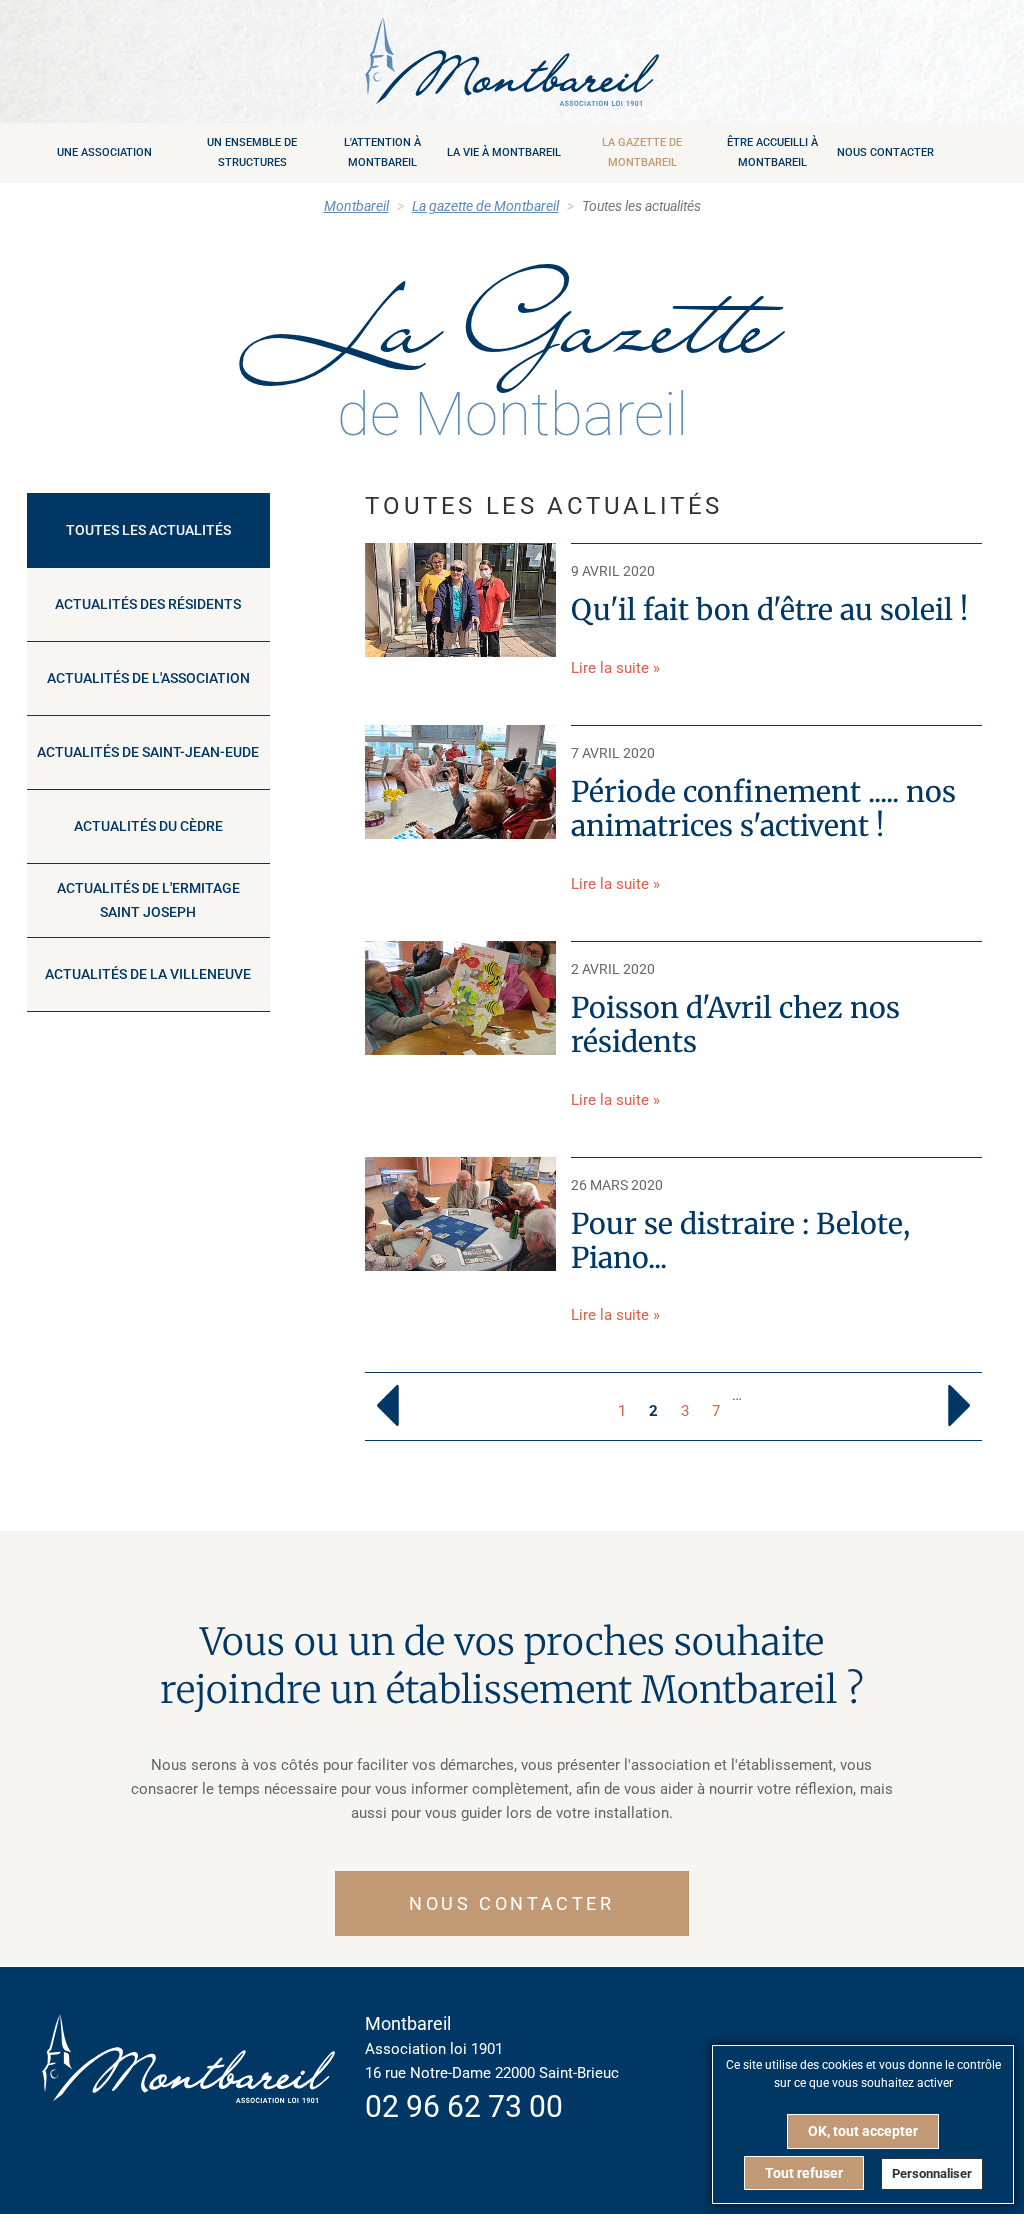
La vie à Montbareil (504, 152)
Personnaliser (932, 2173)
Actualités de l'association (148, 678)
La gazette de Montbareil (642, 152)
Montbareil (356, 206)
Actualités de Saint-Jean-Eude (148, 752)
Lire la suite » (615, 668)
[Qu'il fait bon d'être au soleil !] (460, 599)
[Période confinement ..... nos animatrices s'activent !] (460, 781)
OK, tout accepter (863, 2131)
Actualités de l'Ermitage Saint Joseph (148, 900)
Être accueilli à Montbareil (772, 152)
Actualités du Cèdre (148, 826)
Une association (104, 152)
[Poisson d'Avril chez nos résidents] (460, 997)
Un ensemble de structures (252, 152)
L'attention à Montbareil (382, 152)
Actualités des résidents (148, 604)
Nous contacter (885, 152)
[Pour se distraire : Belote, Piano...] (460, 1213)
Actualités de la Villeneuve (148, 974)
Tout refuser (804, 2173)
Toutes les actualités (148, 530)
